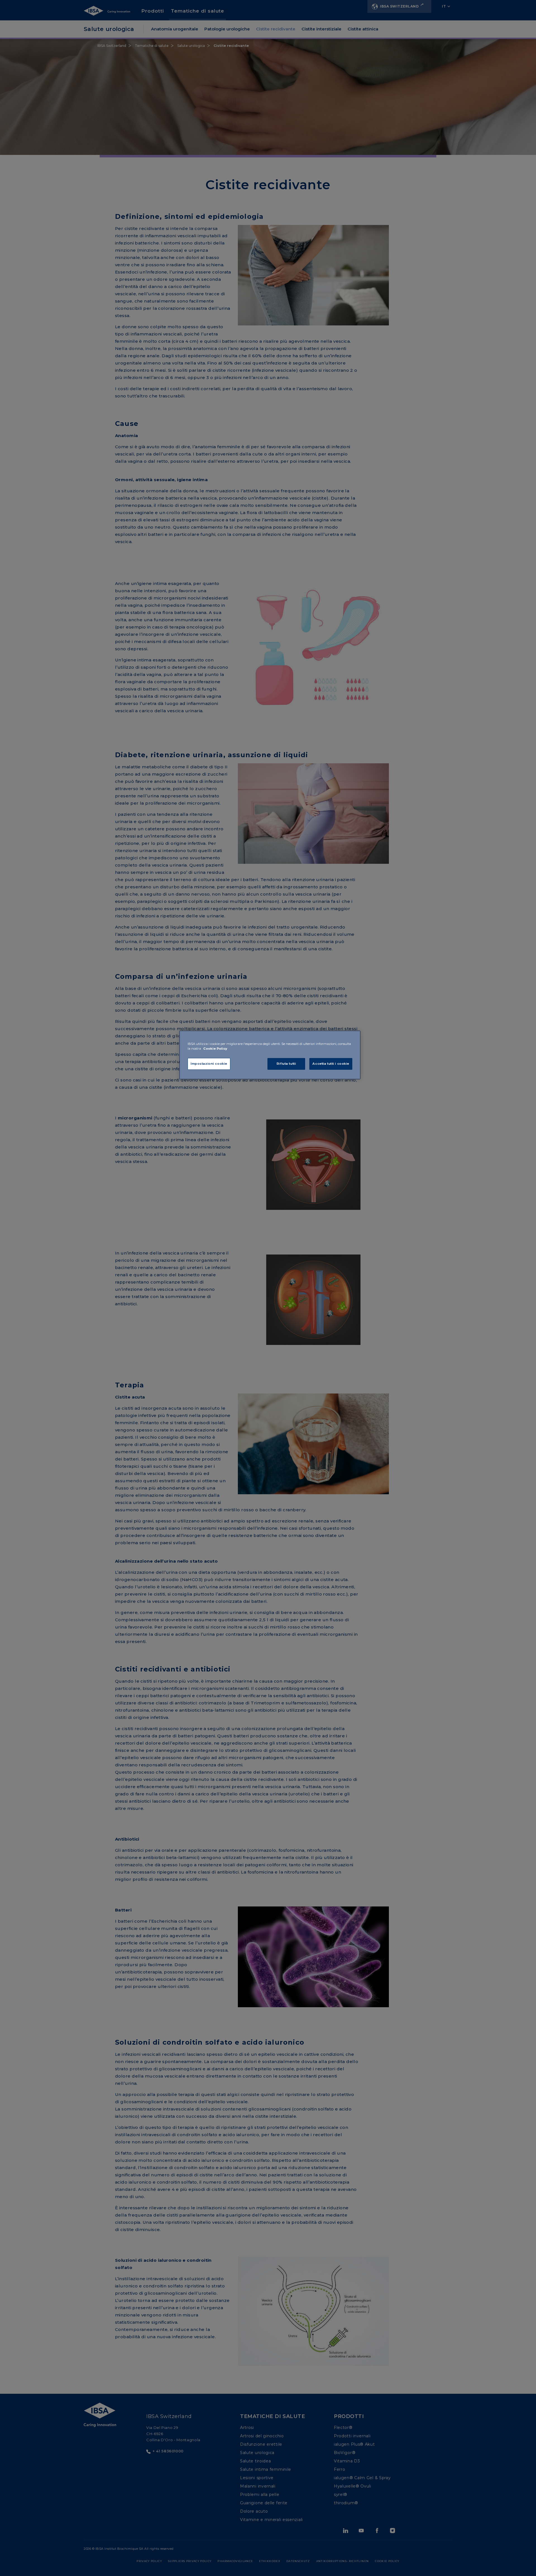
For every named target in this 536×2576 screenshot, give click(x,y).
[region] (270, 1055)
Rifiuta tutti (286, 1064)
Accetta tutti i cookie (331, 1064)
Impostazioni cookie (209, 1064)
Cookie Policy (215, 1049)
